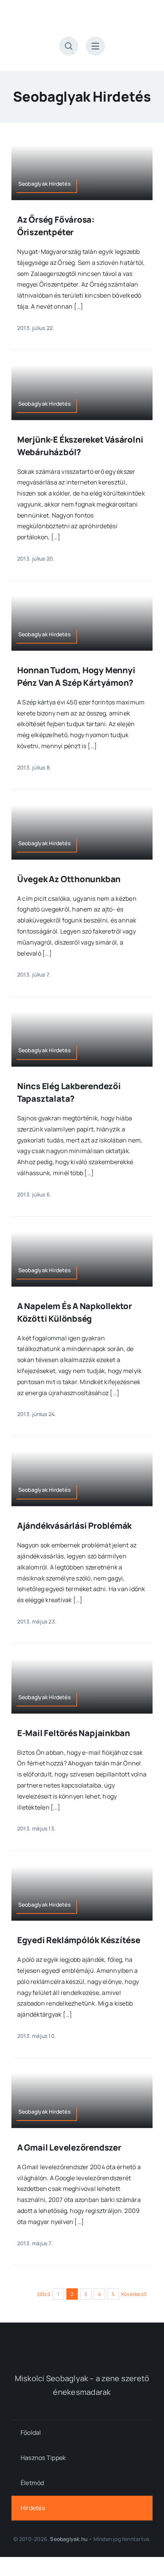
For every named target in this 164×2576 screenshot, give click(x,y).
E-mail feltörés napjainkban (74, 1733)
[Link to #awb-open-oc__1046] (69, 46)
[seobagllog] (82, 14)
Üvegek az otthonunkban (69, 879)
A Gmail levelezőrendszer (69, 2147)
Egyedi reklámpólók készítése (79, 1940)
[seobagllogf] (82, 2341)
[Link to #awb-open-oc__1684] (95, 46)
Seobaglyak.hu (69, 2539)
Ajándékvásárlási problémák (74, 1526)
